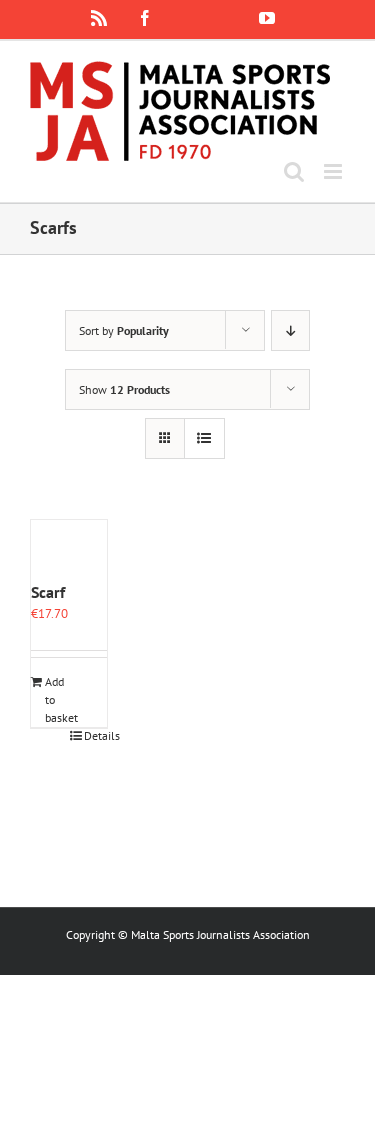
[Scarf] (69, 550)
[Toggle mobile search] (294, 171)
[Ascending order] (290, 330)
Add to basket (56, 699)
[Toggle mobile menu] (334, 171)
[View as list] (204, 438)
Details (95, 735)
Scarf (48, 592)
